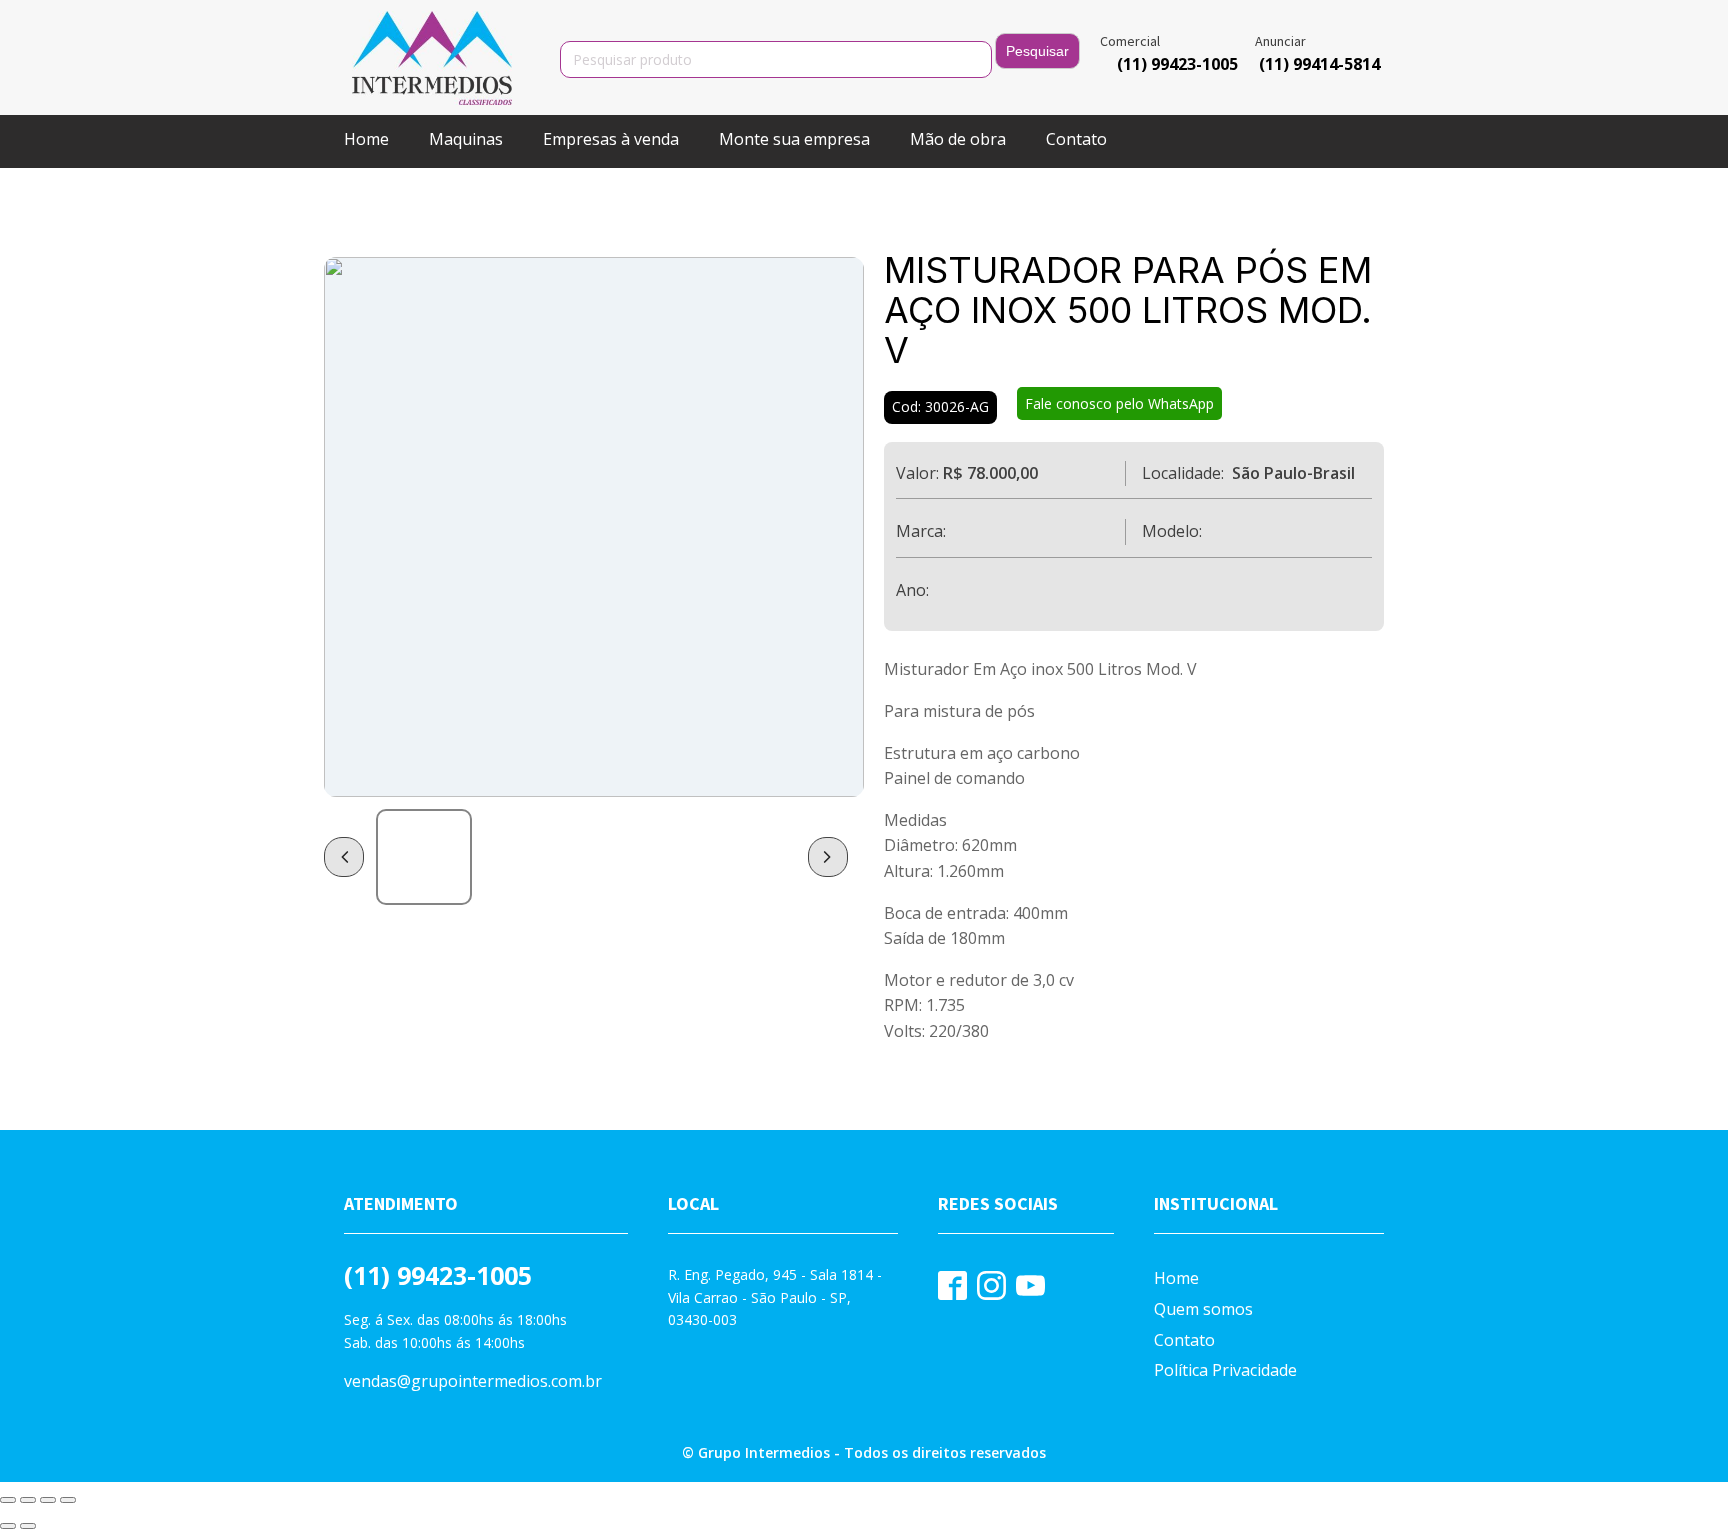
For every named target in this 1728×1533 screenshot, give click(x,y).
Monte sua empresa (794, 139)
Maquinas (466, 139)
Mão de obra (958, 139)
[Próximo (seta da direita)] (28, 1526)
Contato (1076, 139)
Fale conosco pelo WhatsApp (1119, 403)
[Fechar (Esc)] (68, 1500)
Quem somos (1203, 1309)
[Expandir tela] (28, 1500)
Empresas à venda (611, 139)
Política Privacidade (1225, 1370)
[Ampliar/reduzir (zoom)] (8, 1500)
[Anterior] (344, 857)
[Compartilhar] (48, 1500)
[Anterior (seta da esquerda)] (8, 1526)
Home (366, 139)
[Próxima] (828, 857)
